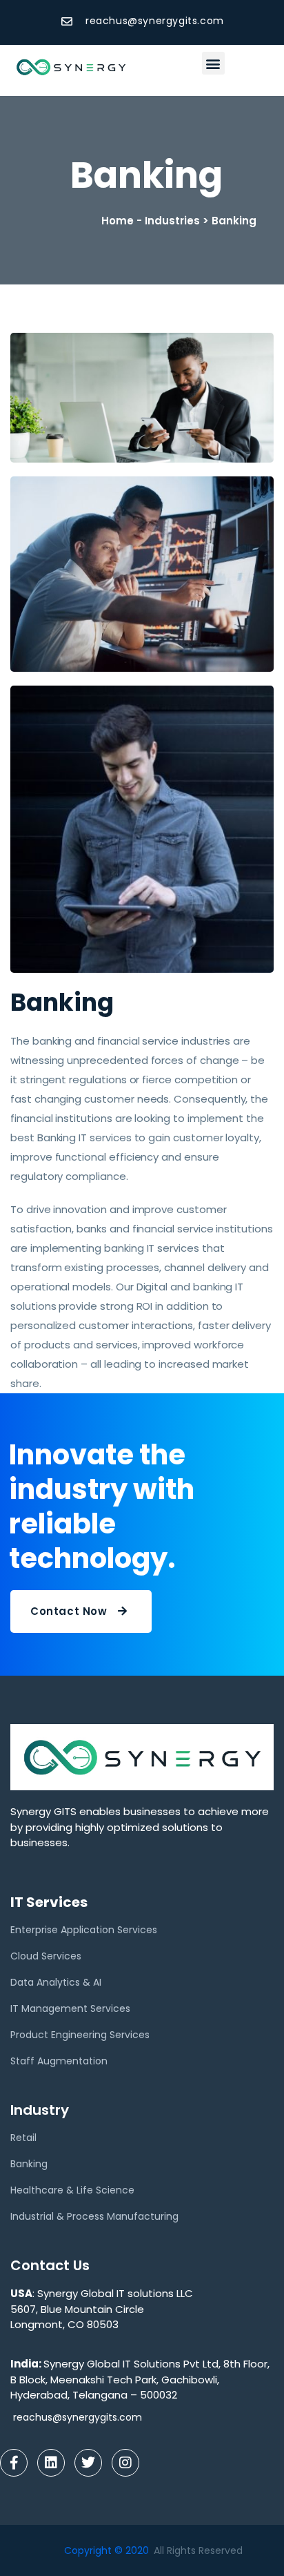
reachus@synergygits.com (78, 2417)
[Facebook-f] (14, 2463)
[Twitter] (88, 2463)
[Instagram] (125, 2463)
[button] (213, 63)
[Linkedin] (51, 2463)
